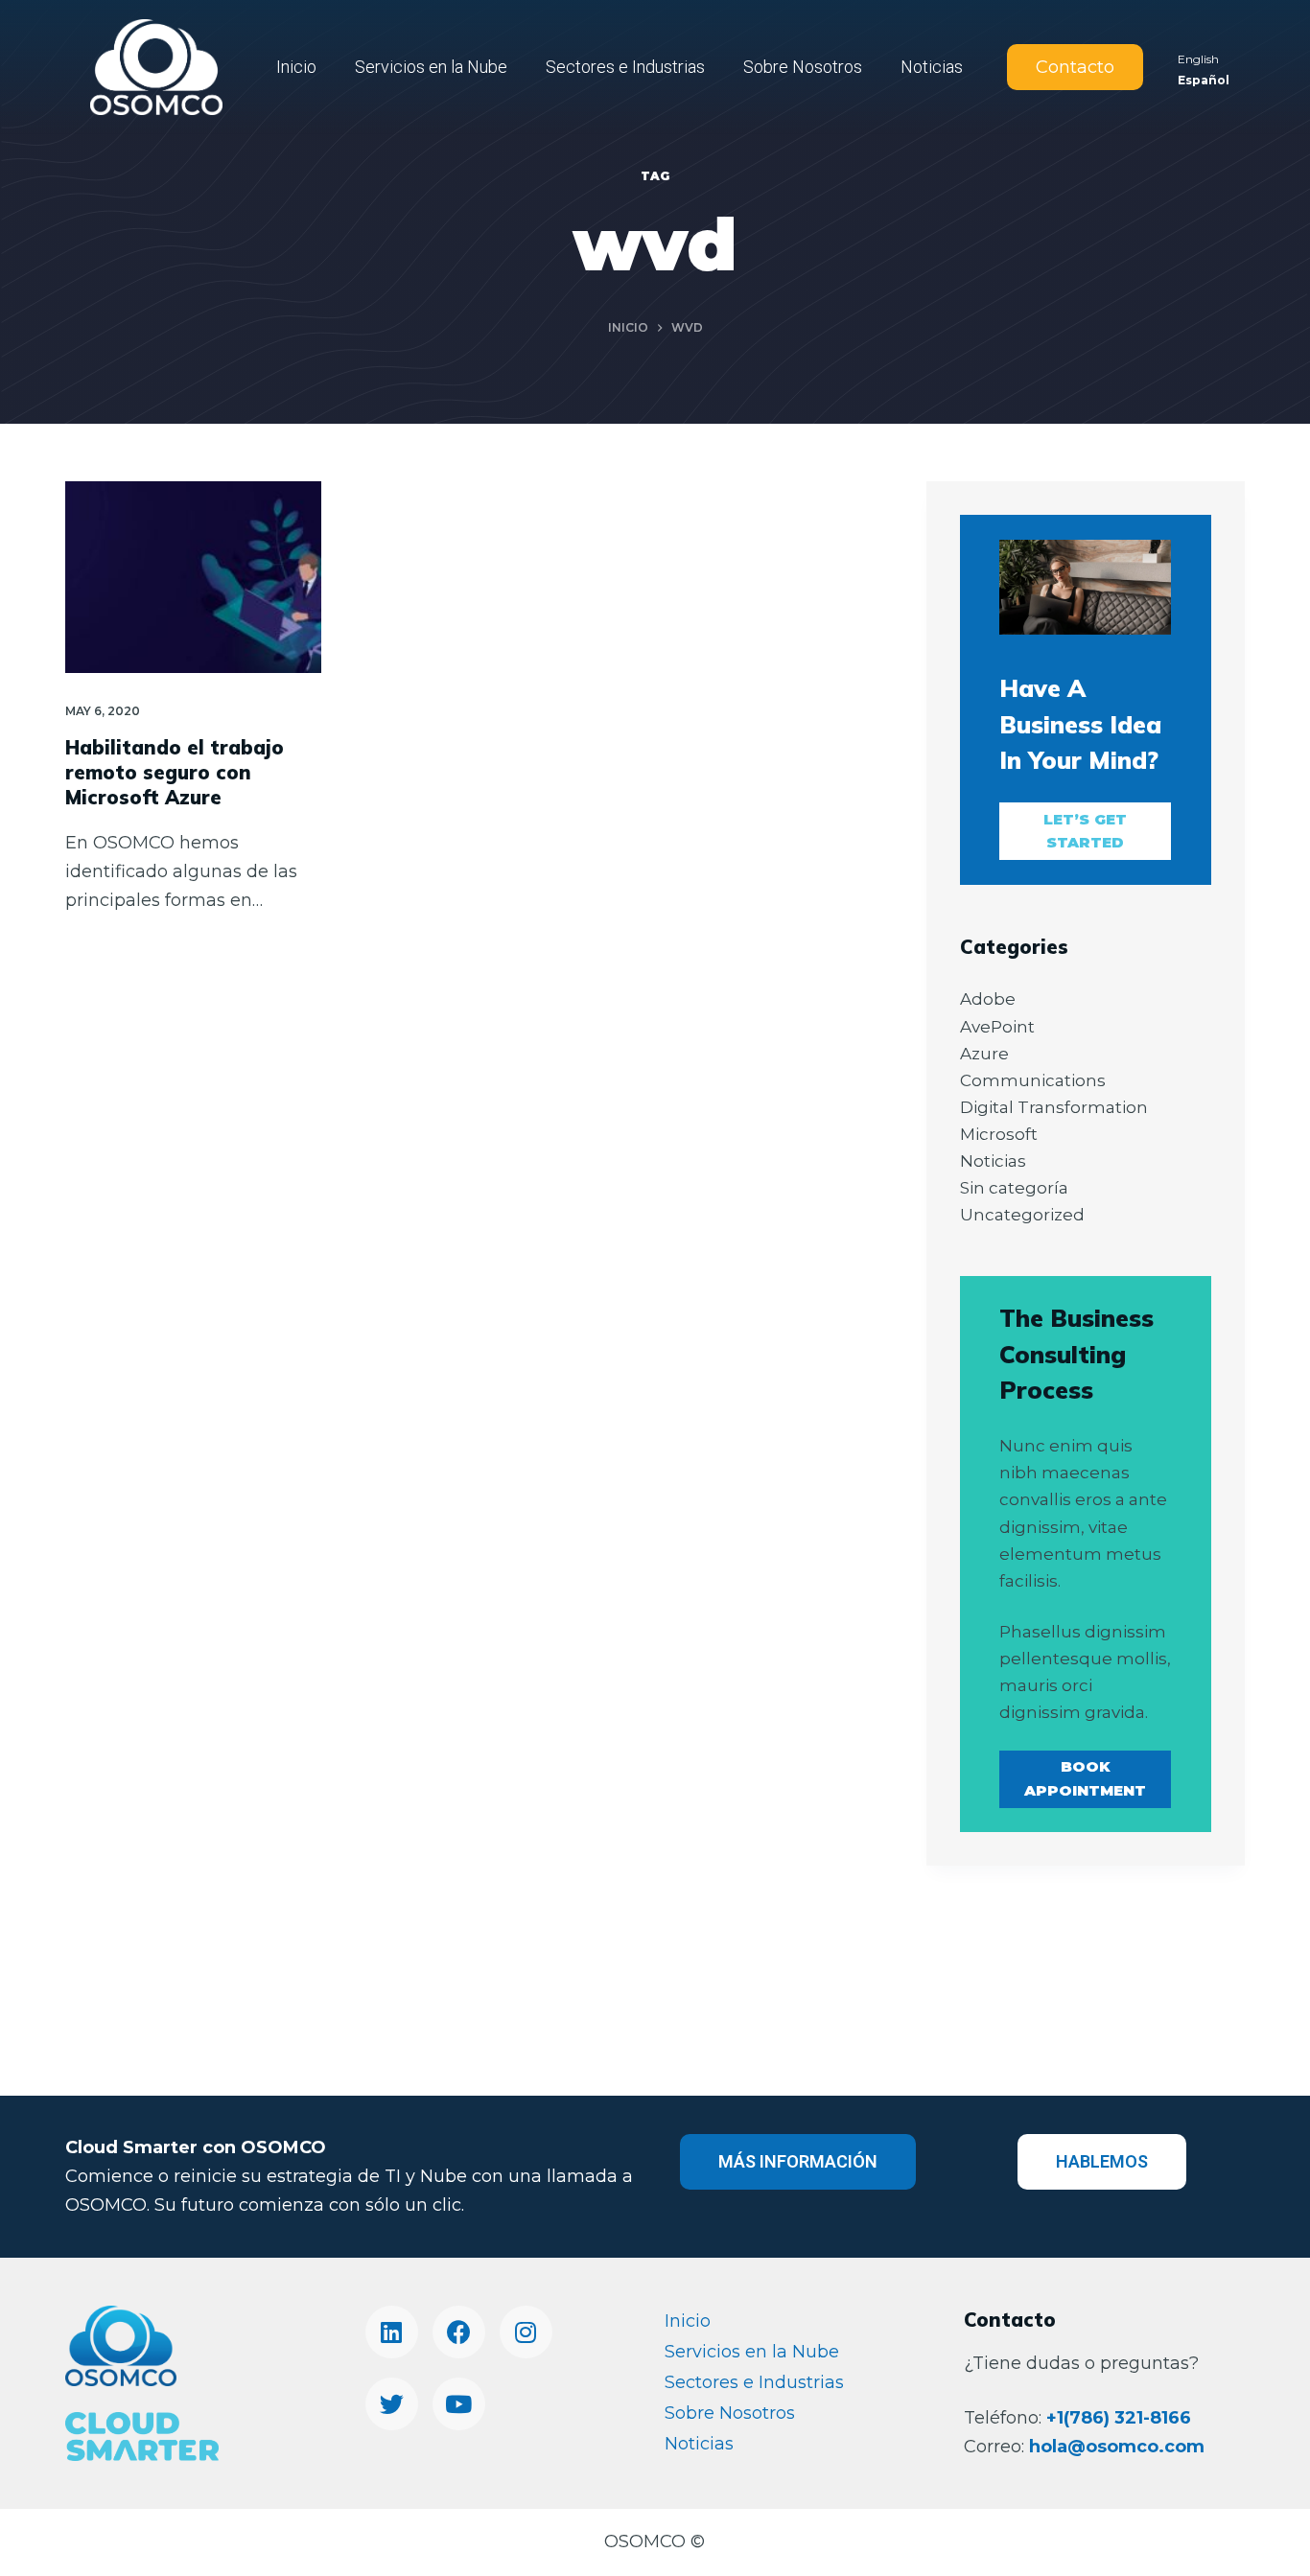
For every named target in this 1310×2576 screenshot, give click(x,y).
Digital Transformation (1054, 1107)
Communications (1033, 1080)
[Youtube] (459, 2404)
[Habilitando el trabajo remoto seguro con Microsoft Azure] (193, 577)
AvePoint (997, 1027)
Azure (984, 1054)
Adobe (988, 999)
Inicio (296, 67)
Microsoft (999, 1134)
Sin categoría (1014, 1188)
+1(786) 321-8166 (1119, 2418)
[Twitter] (392, 2404)
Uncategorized (1022, 1215)
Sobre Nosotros (803, 67)
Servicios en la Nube (431, 67)
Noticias (932, 67)
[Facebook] (459, 2332)
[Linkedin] (392, 2332)
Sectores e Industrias (625, 67)
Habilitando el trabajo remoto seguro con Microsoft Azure (175, 772)
